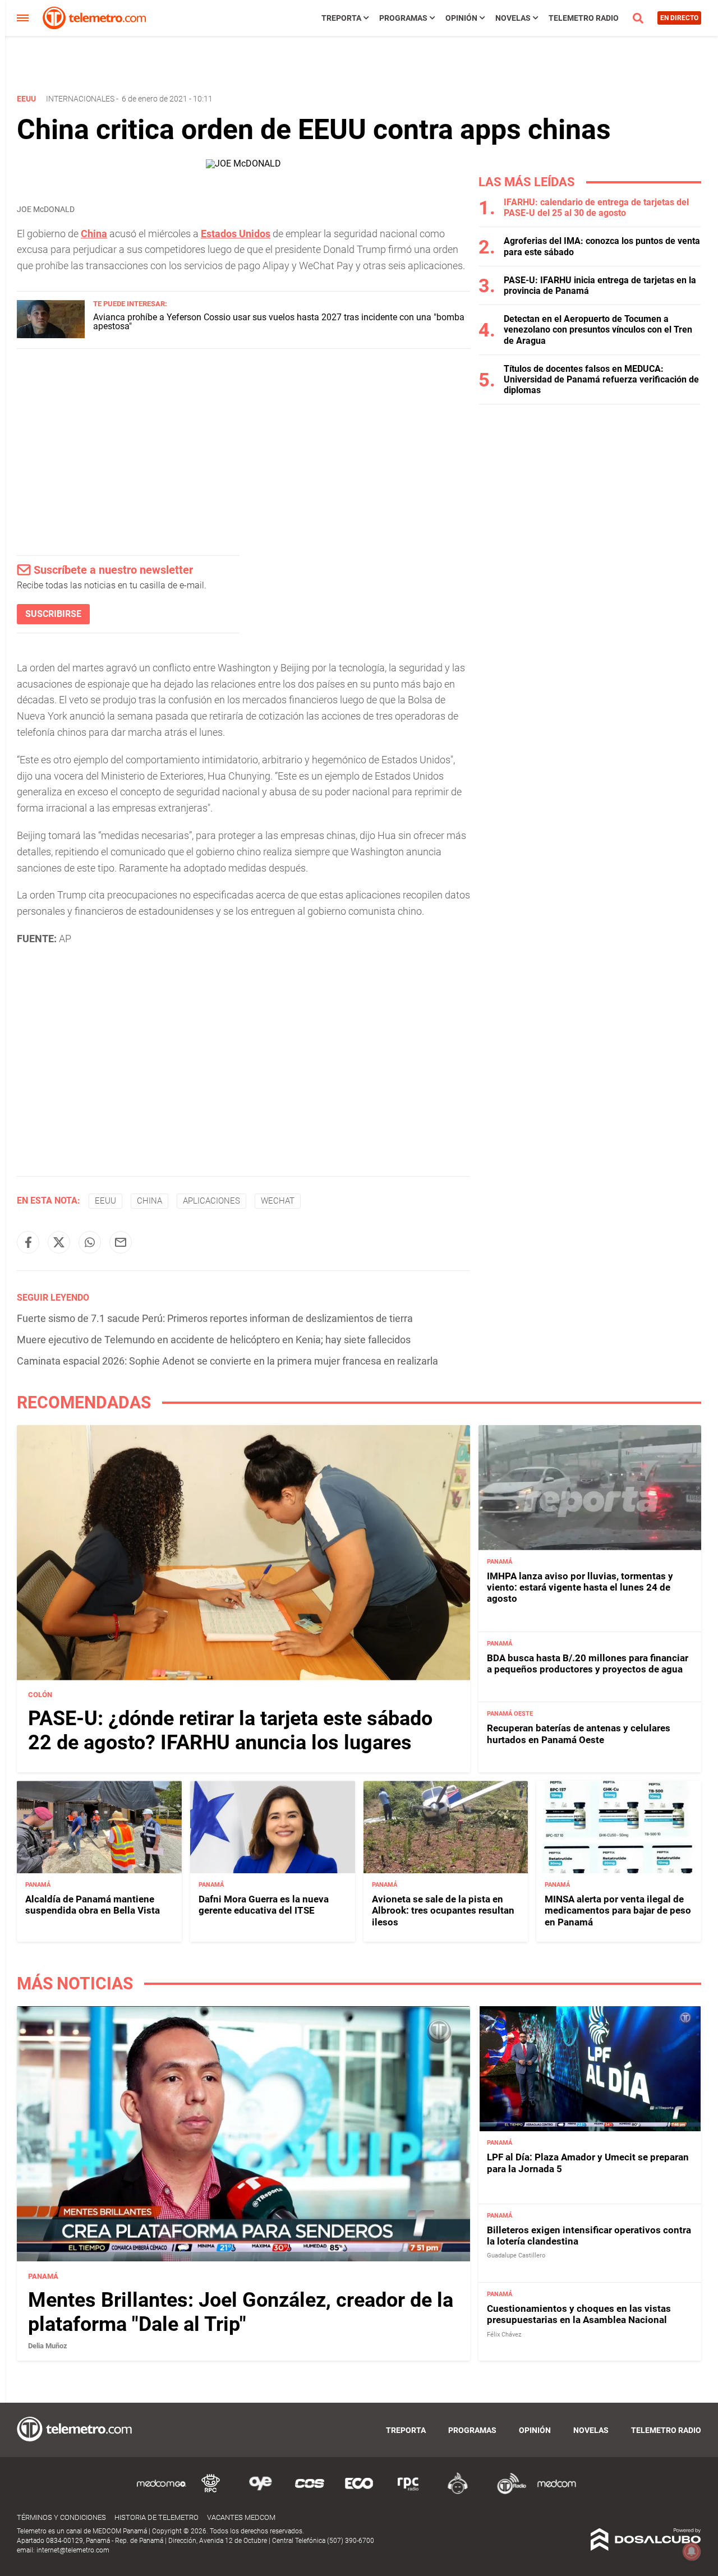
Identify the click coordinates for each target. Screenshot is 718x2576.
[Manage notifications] (692, 2551)
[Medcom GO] (162, 2492)
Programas (403, 18)
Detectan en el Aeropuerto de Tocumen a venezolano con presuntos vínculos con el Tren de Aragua (598, 330)
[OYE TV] (260, 2492)
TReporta (341, 18)
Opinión (461, 18)
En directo (679, 18)
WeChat (278, 1201)
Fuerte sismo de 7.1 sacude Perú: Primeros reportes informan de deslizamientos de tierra (215, 1318)
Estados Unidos (236, 234)
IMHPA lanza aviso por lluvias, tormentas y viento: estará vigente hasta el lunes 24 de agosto (580, 1587)
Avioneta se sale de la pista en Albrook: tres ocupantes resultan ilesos (443, 1911)
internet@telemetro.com (73, 2550)
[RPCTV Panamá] (211, 2492)
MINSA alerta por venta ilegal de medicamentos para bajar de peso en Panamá (618, 1911)
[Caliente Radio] (458, 2492)
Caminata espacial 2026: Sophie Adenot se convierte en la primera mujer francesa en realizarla (227, 1361)
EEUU (105, 1201)
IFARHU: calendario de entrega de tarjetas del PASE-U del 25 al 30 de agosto (596, 208)
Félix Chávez (504, 2335)
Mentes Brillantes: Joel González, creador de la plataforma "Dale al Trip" (241, 2312)
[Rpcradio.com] (408, 2492)
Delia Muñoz (48, 2346)
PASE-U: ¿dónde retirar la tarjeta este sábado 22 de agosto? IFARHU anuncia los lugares (230, 1731)
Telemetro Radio (584, 18)
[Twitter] (59, 1242)
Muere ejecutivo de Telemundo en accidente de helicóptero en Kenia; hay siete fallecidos (214, 1340)
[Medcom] (556, 2492)
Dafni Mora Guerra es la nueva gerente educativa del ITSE (264, 1905)
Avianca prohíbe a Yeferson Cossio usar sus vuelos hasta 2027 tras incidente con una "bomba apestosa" (279, 322)
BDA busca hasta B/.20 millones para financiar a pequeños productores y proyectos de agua (588, 1663)
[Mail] (121, 1242)
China (94, 234)
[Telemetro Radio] (507, 2492)
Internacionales (80, 99)
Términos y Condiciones (61, 2517)
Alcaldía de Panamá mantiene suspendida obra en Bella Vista (93, 1905)
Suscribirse (53, 614)
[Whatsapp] (90, 1242)
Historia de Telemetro (157, 2517)
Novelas (513, 18)
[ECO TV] (359, 2492)
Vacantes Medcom (241, 2517)
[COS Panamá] (310, 2492)
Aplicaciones (211, 1201)
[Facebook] (28, 1242)
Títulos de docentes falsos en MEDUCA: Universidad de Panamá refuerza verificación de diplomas (601, 379)
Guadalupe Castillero (516, 2256)
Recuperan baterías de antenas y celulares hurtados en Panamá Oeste (579, 1734)
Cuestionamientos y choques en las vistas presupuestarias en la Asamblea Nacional (579, 2314)
